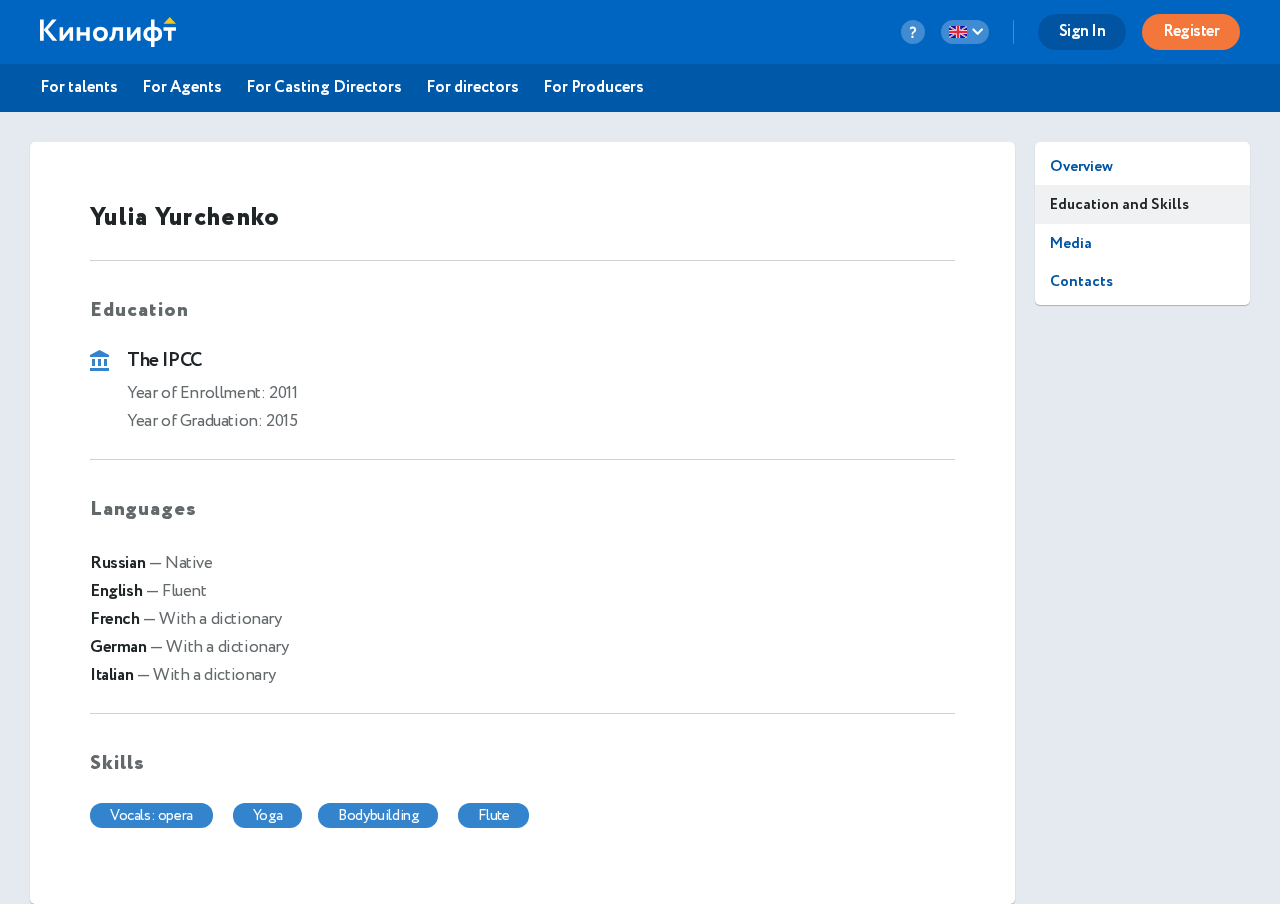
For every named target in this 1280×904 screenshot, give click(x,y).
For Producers (593, 88)
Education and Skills (1119, 204)
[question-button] (913, 32)
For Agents (182, 88)
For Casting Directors (324, 88)
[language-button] (965, 32)
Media (1071, 243)
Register (1191, 31)
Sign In (1082, 31)
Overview (1081, 166)
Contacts (1081, 281)
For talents (79, 88)
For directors (472, 88)
